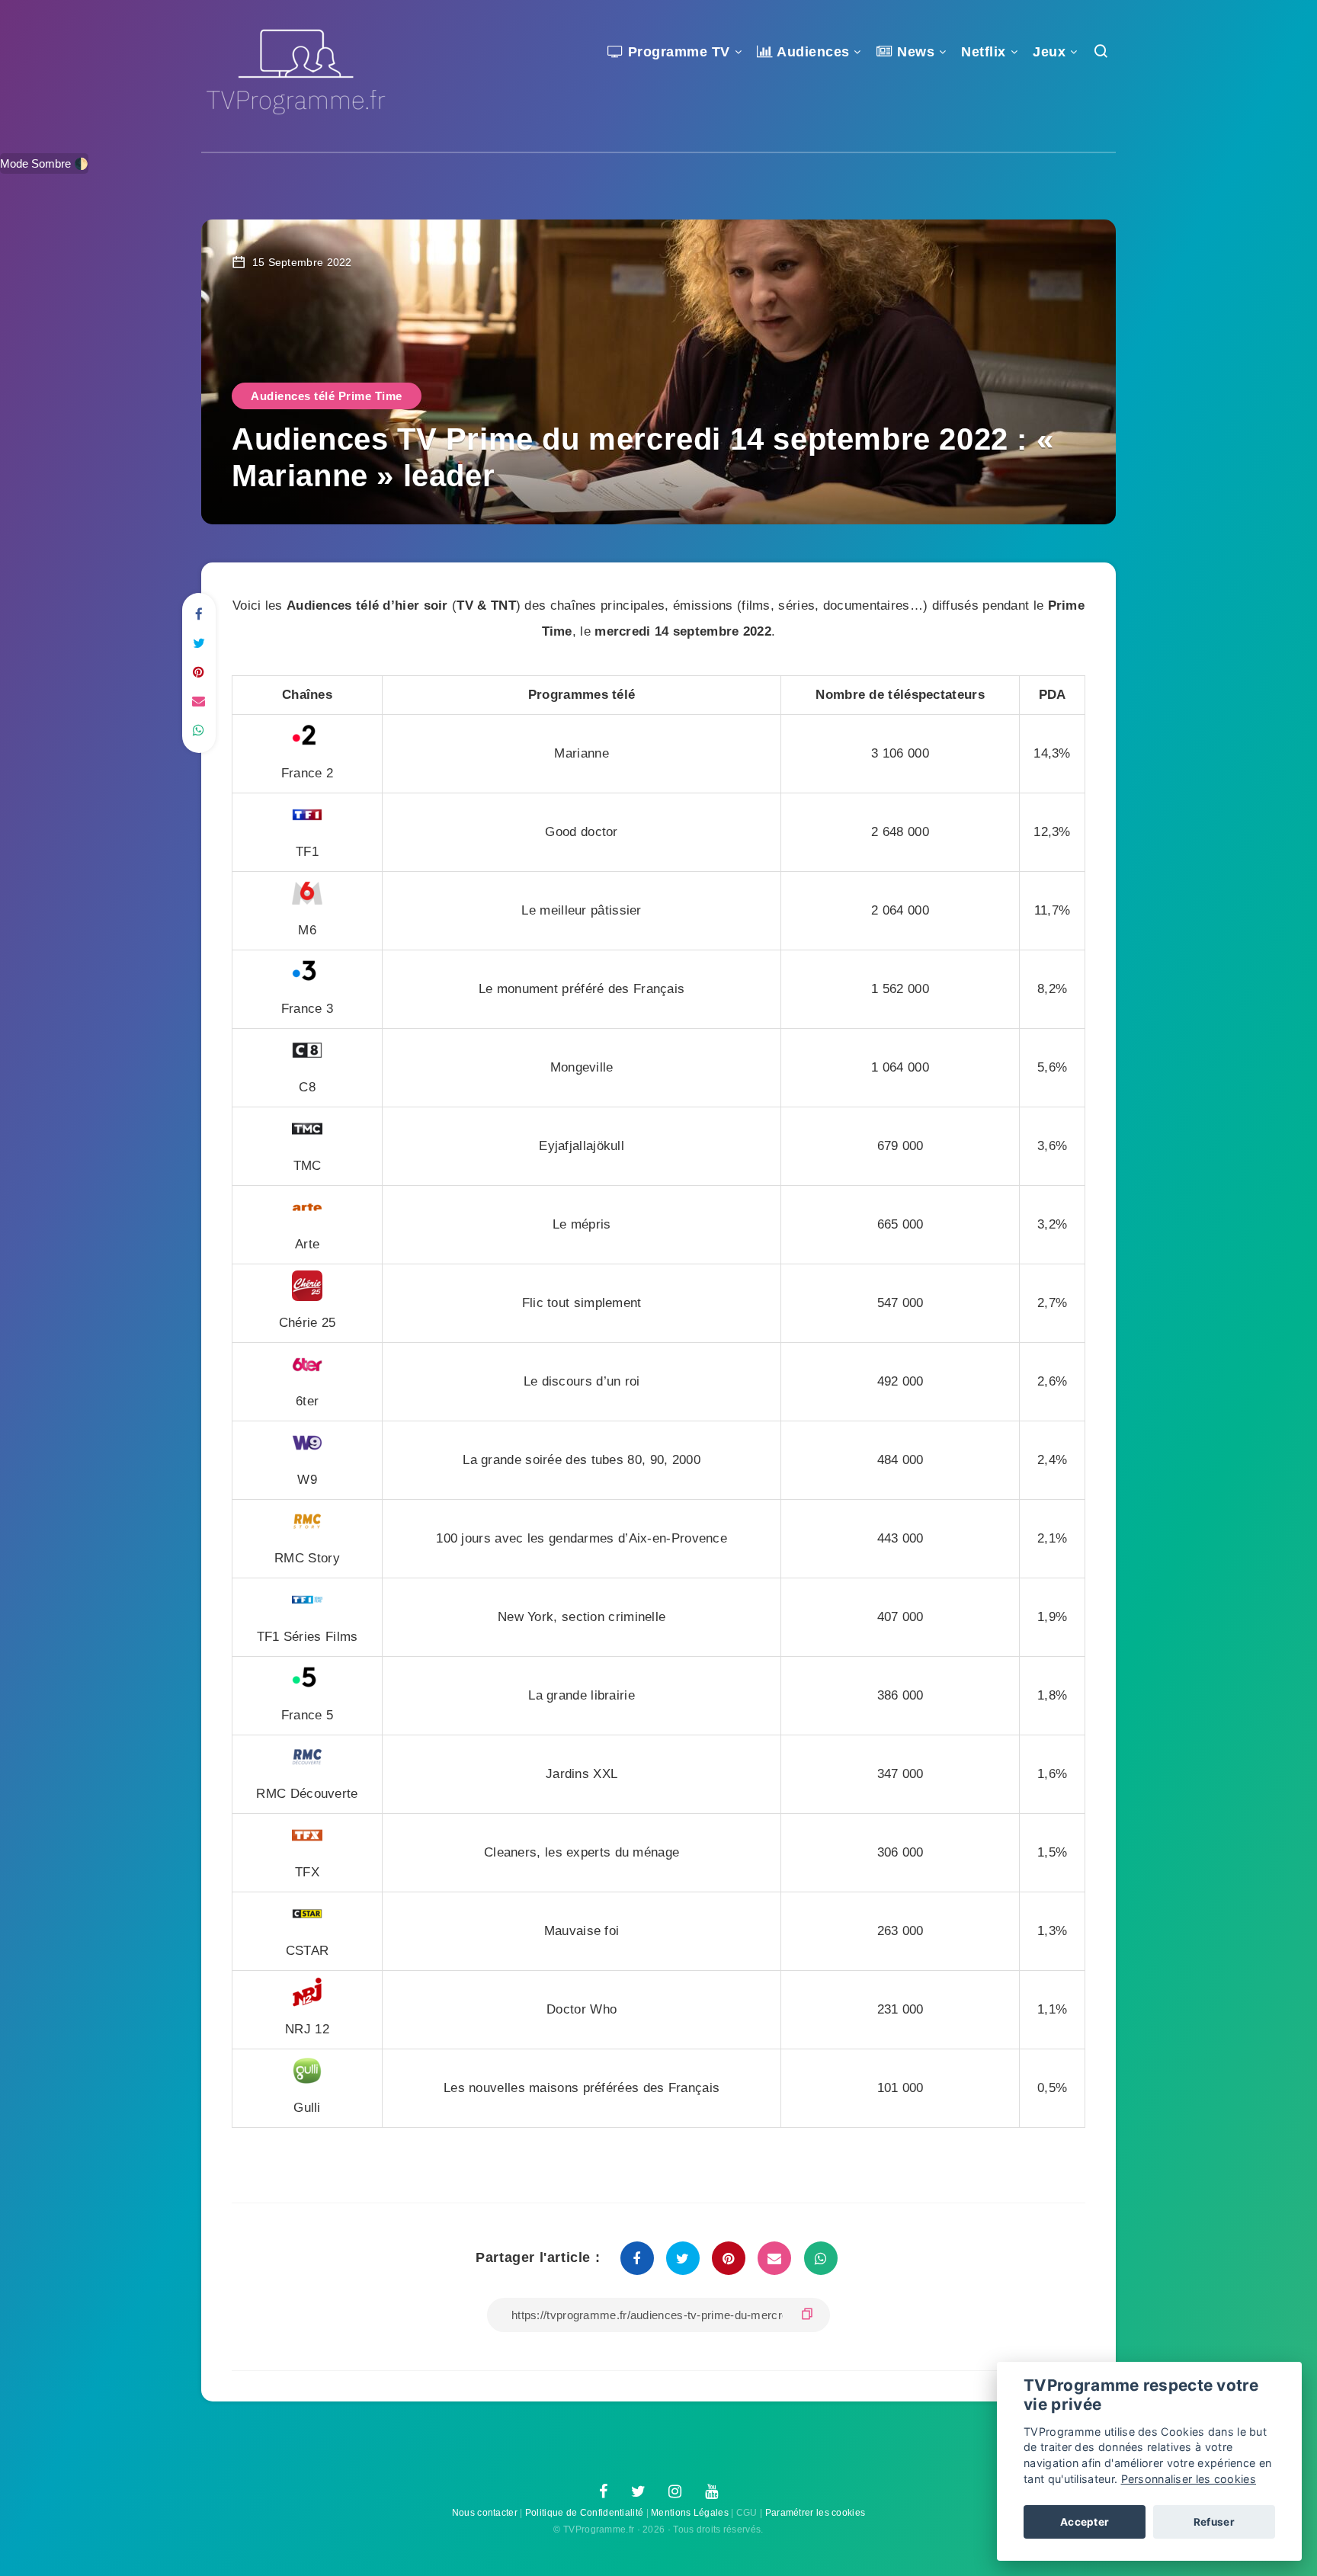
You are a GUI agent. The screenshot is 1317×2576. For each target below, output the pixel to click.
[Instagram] (675, 2492)
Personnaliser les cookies (1189, 2479)
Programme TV (677, 52)
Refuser (1214, 2522)
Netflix (984, 52)
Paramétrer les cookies (816, 2513)
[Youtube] (711, 2492)
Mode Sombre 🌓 (44, 163)
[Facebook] (603, 2492)
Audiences (812, 52)
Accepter (1085, 2522)
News (914, 52)
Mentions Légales (690, 2513)
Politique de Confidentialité (584, 2513)
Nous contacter (485, 2513)
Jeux (1049, 52)
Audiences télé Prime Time (327, 396)
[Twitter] (638, 2492)
